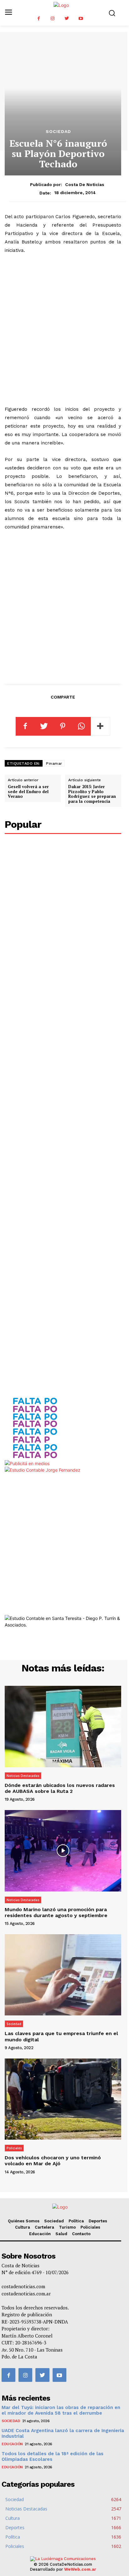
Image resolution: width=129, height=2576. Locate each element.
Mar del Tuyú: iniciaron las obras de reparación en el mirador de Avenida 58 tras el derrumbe (61, 2410)
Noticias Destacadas (23, 1776)
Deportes (98, 2221)
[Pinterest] (63, 726)
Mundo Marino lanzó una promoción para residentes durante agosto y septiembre (56, 1912)
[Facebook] (39, 19)
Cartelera (44, 2227)
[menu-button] (8, 13)
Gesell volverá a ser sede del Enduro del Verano (28, 791)
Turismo (67, 2227)
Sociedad (58, 131)
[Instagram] (53, 19)
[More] (101, 726)
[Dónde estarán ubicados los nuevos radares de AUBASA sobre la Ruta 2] (63, 1726)
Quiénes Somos (24, 2221)
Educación (40, 2234)
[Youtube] (81, 19)
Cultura (23, 2227)
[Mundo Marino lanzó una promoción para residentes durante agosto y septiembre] (63, 1851)
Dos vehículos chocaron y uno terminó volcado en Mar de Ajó (53, 2161)
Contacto (81, 2234)
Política (76, 2221)
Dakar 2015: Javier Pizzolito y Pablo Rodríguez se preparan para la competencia (92, 794)
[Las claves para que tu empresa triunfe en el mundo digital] (63, 1975)
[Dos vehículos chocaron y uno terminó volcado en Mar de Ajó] (63, 2099)
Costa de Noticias (85, 184)
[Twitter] (67, 19)
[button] (112, 13)
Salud (61, 2234)
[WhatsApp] (81, 726)
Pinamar (54, 763)
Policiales (14, 2148)
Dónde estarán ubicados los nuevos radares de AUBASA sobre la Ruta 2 (60, 1788)
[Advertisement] (64, 330)
